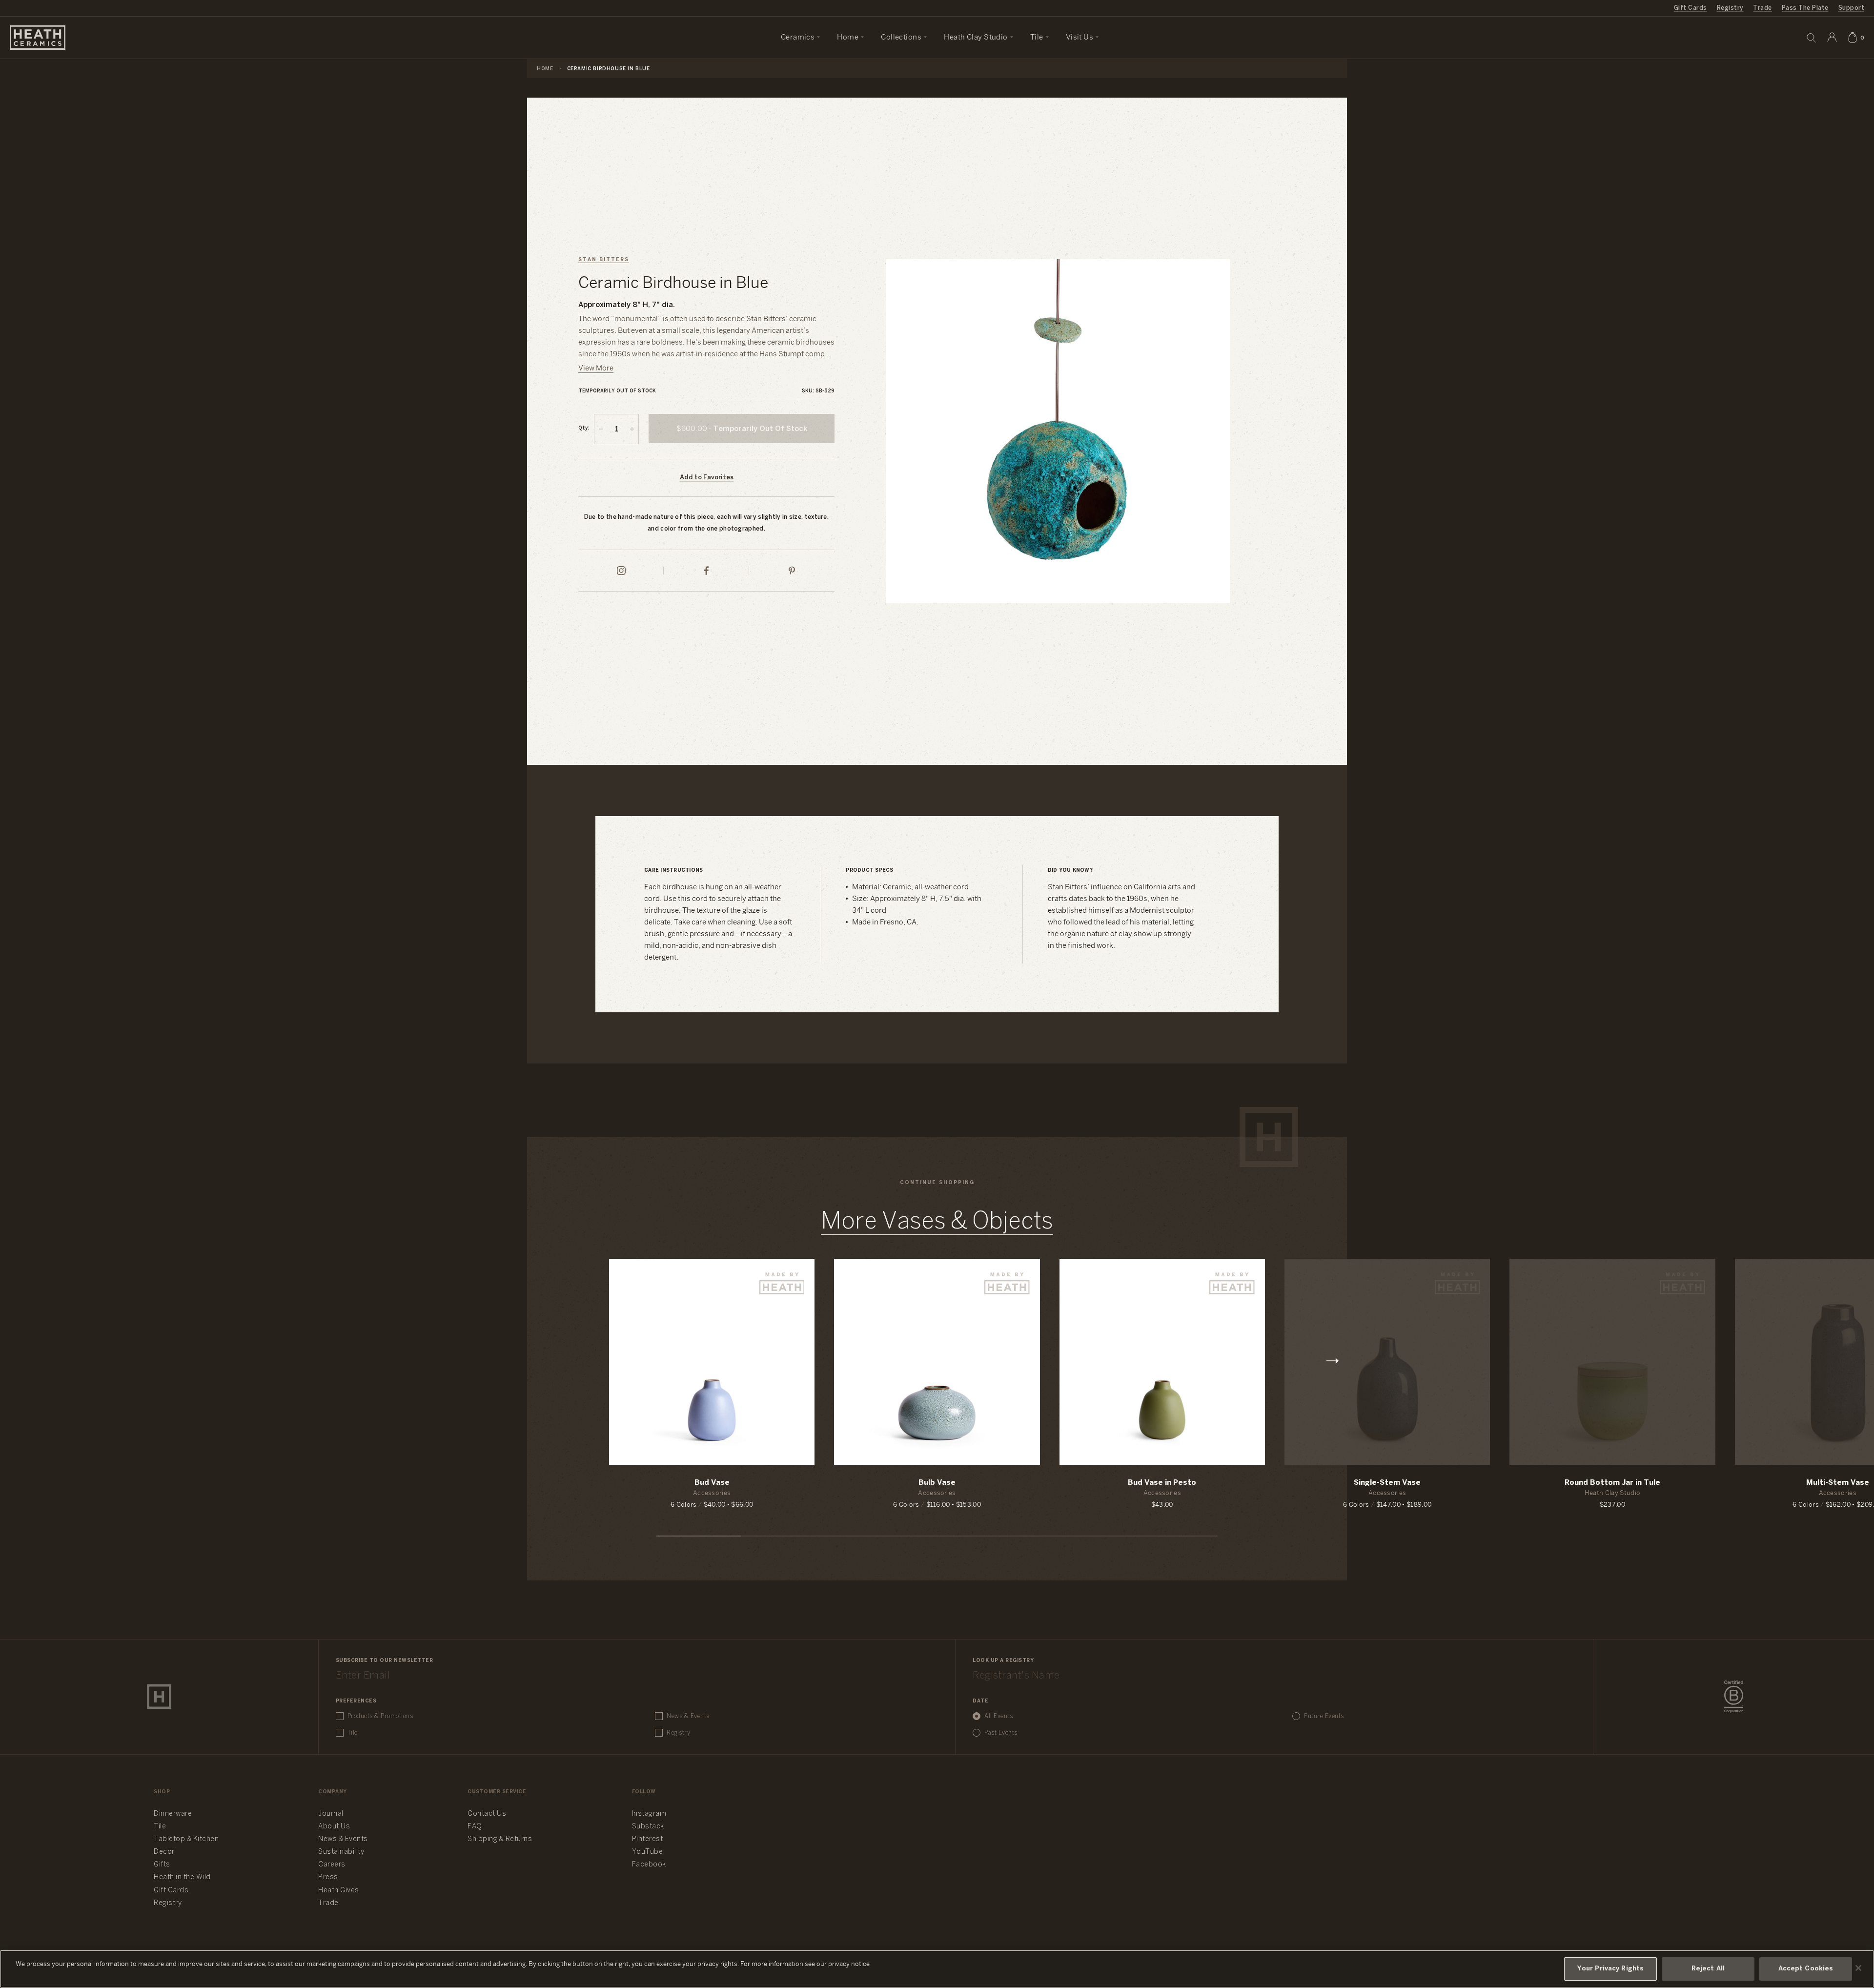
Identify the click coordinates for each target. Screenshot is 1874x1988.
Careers (332, 1865)
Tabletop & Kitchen (186, 1839)
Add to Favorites (707, 478)
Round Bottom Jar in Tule (1612, 1483)
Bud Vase (712, 1483)
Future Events (1324, 1716)
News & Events (688, 1716)
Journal (331, 1814)
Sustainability (341, 1852)
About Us (334, 1827)
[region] (937, 1969)
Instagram (649, 1814)
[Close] (1858, 1968)
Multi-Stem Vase (1838, 1483)
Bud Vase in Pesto (1162, 1483)
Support (1851, 8)
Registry (1730, 8)
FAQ (475, 1827)
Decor (164, 1852)
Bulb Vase (937, 1483)
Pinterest (648, 1839)
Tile (353, 1733)
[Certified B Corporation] (1734, 1697)
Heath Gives (339, 1891)
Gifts (162, 1865)
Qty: (584, 428)
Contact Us (487, 1814)
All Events (998, 1716)
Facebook (649, 1865)
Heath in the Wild (182, 1877)
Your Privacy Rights (1610, 1969)
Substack (648, 1827)
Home (545, 69)
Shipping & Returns (500, 1839)
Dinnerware (173, 1814)
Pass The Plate (1805, 8)
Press (328, 1877)
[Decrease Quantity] (601, 429)
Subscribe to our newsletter (385, 1661)
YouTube (648, 1852)
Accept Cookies (1806, 1969)
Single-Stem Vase (1387, 1483)
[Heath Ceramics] (159, 1697)
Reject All (1708, 1969)
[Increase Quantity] (632, 429)
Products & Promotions (380, 1716)
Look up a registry (1003, 1661)
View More (596, 369)
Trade (1762, 8)
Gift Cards (1691, 8)
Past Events (1001, 1733)
